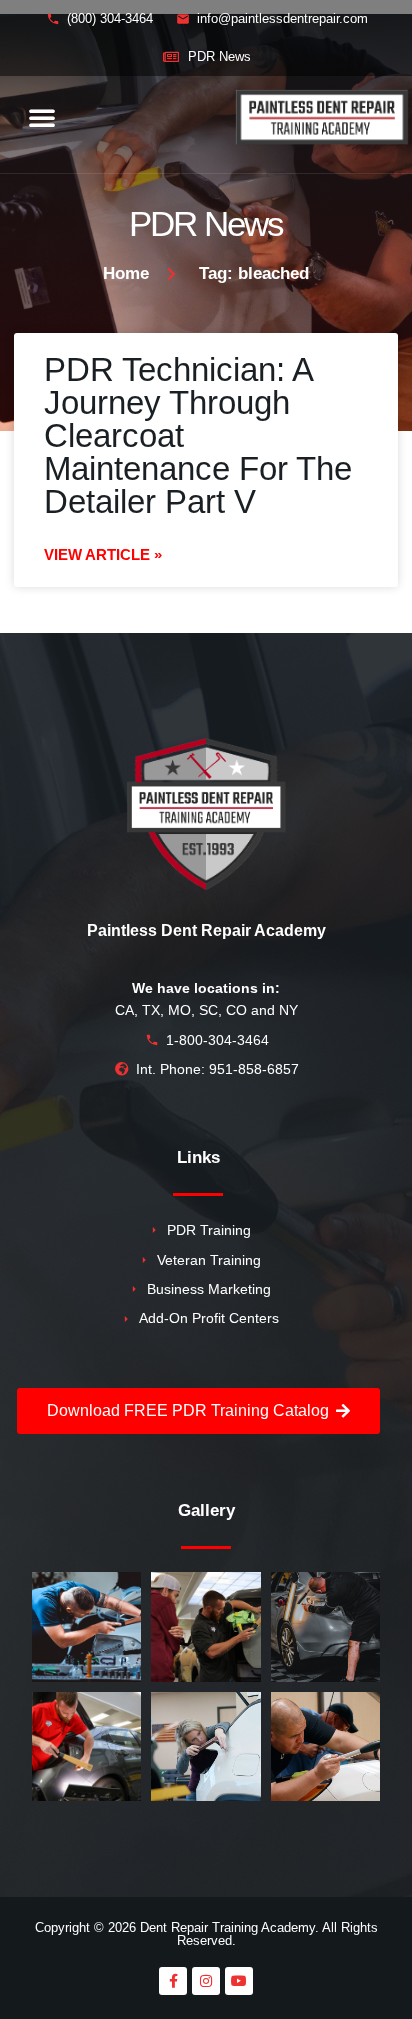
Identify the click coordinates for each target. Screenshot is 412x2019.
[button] (42, 117)
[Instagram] (206, 1981)
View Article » (103, 554)
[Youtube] (239, 1981)
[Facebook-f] (173, 1981)
